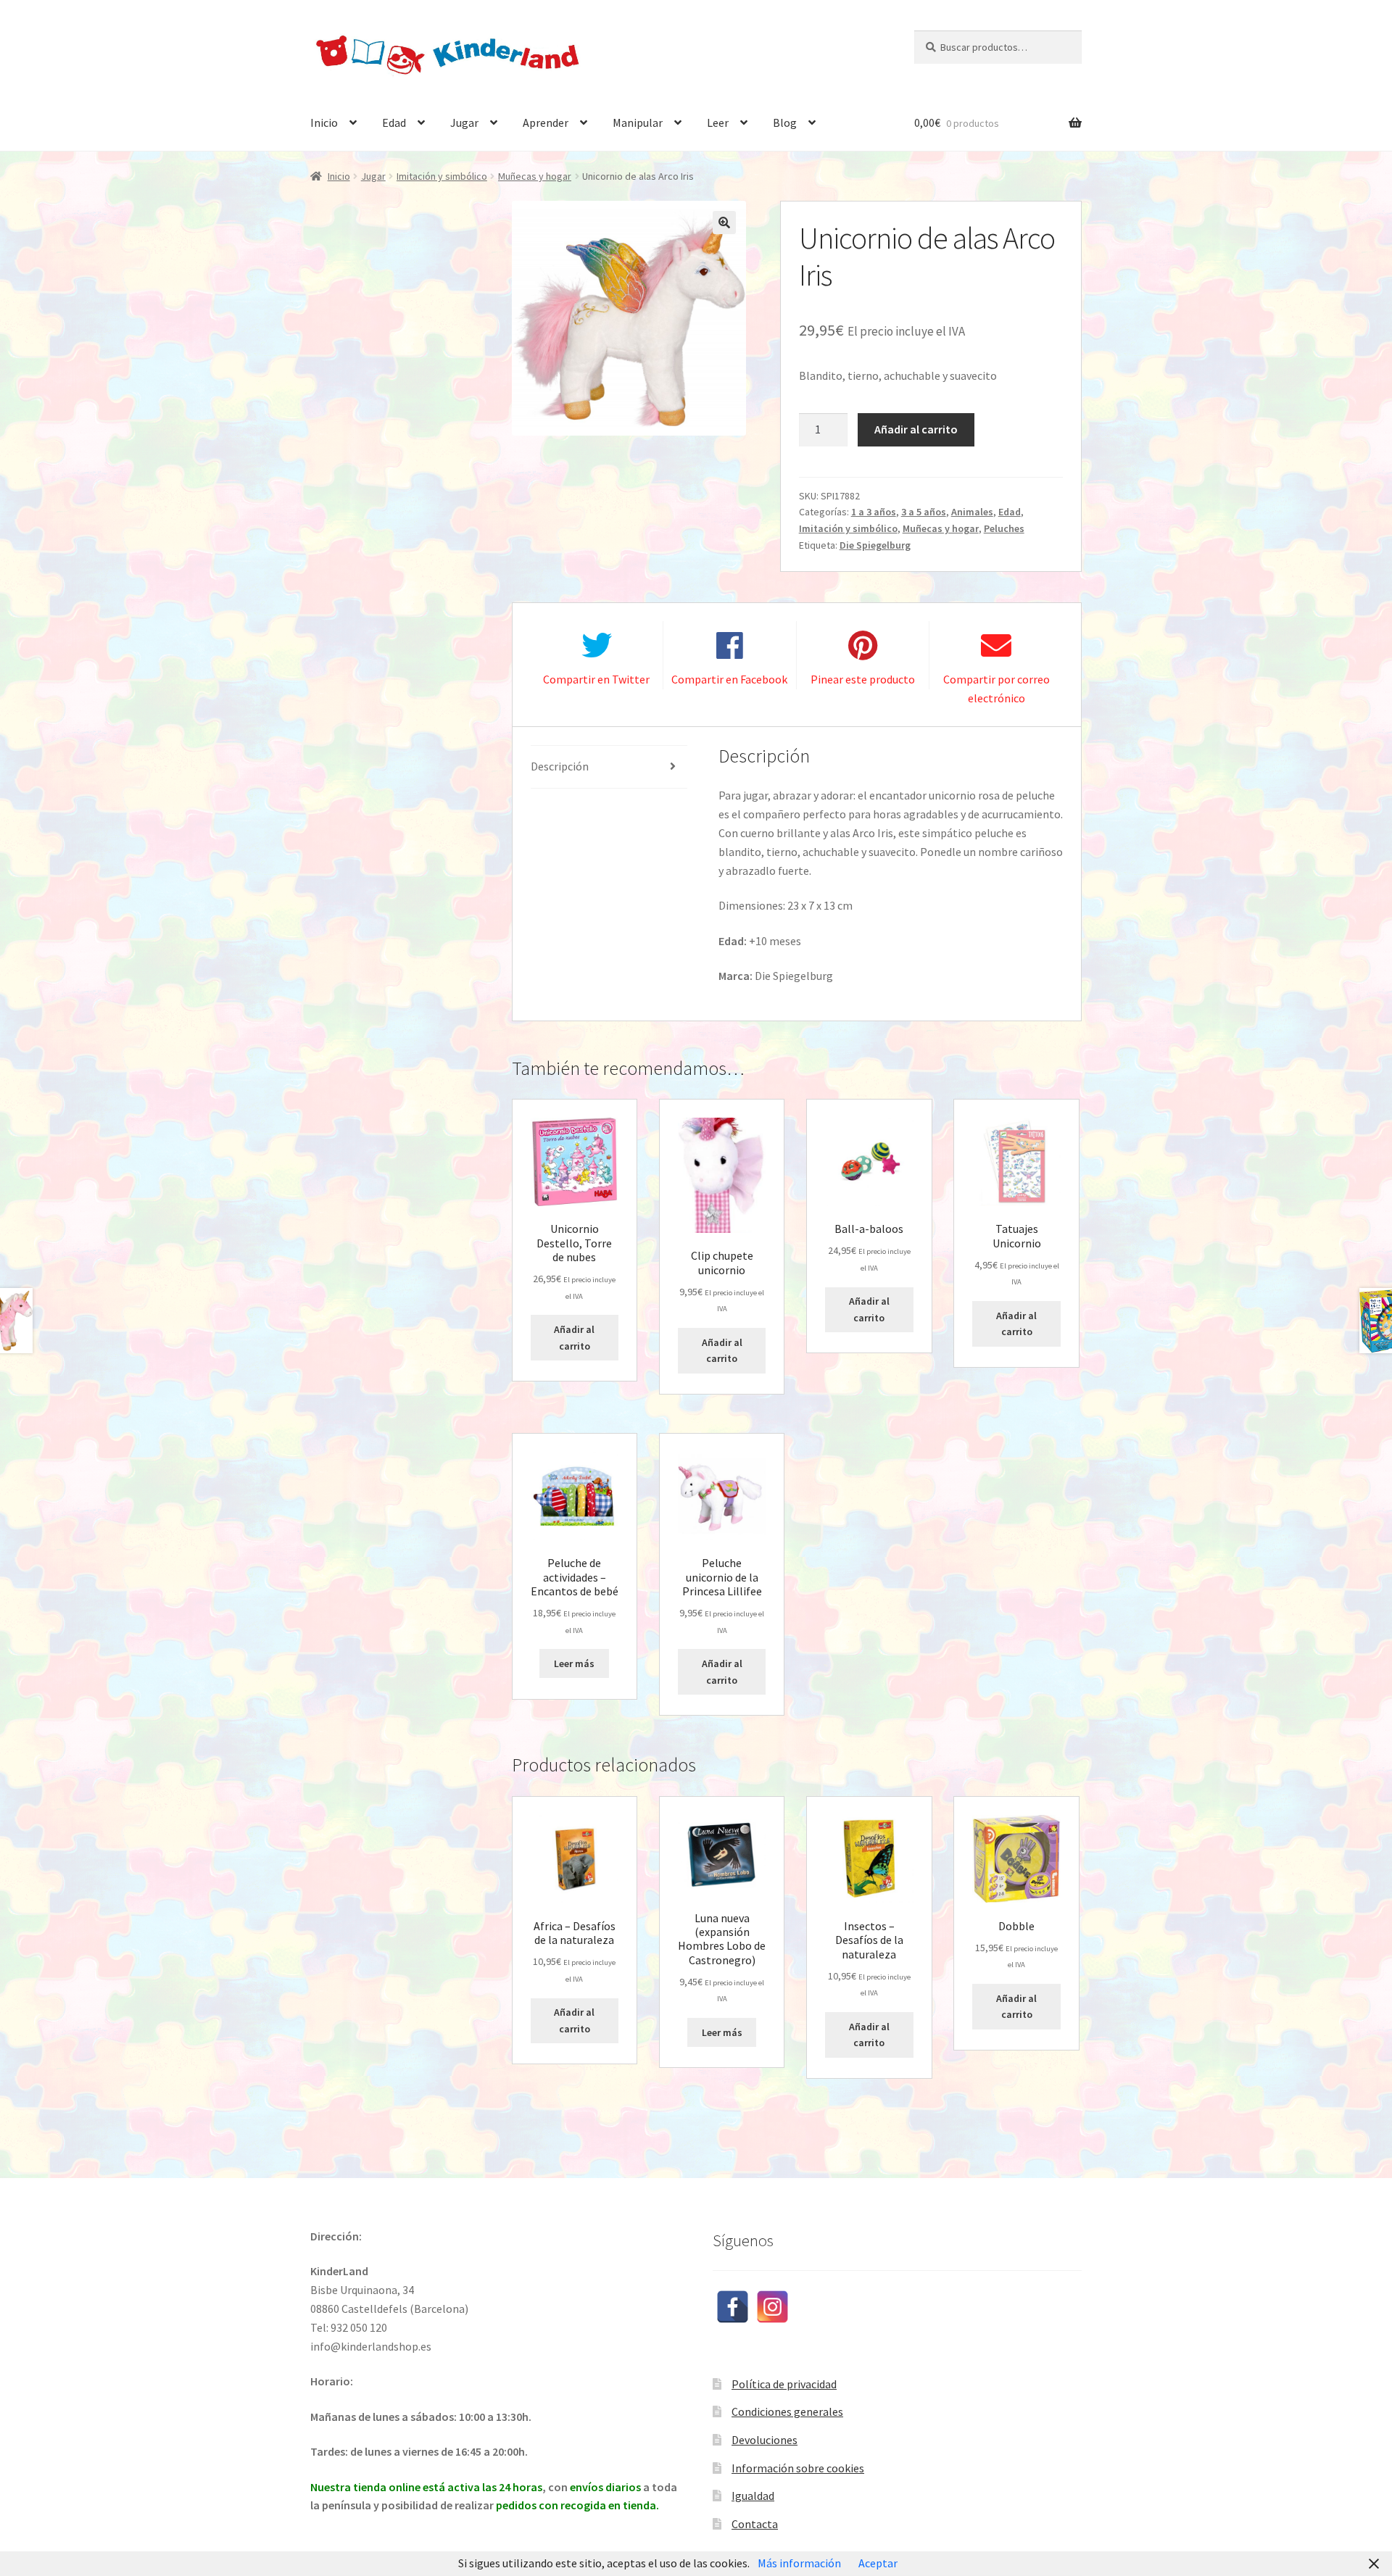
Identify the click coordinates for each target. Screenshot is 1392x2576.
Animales (972, 512)
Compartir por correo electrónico (997, 689)
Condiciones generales (787, 2411)
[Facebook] (733, 2307)
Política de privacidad (784, 2384)
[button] (724, 223)
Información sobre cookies (798, 2468)
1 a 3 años (874, 512)
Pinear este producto (863, 679)
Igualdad (753, 2496)
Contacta (755, 2524)
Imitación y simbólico (442, 176)
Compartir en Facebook (729, 679)
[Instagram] (772, 2307)
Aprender (546, 122)
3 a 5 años (924, 512)
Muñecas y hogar (535, 176)
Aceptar (878, 2563)
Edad (394, 122)
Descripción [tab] (560, 766)
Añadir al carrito (916, 429)
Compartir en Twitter (596, 679)
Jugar (464, 122)
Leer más (574, 1663)
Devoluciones (765, 2440)
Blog (785, 122)
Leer (718, 122)
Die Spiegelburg (875, 545)
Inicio (324, 122)
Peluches (1004, 528)
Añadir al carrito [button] (574, 1338)
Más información (799, 2563)
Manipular (638, 122)
